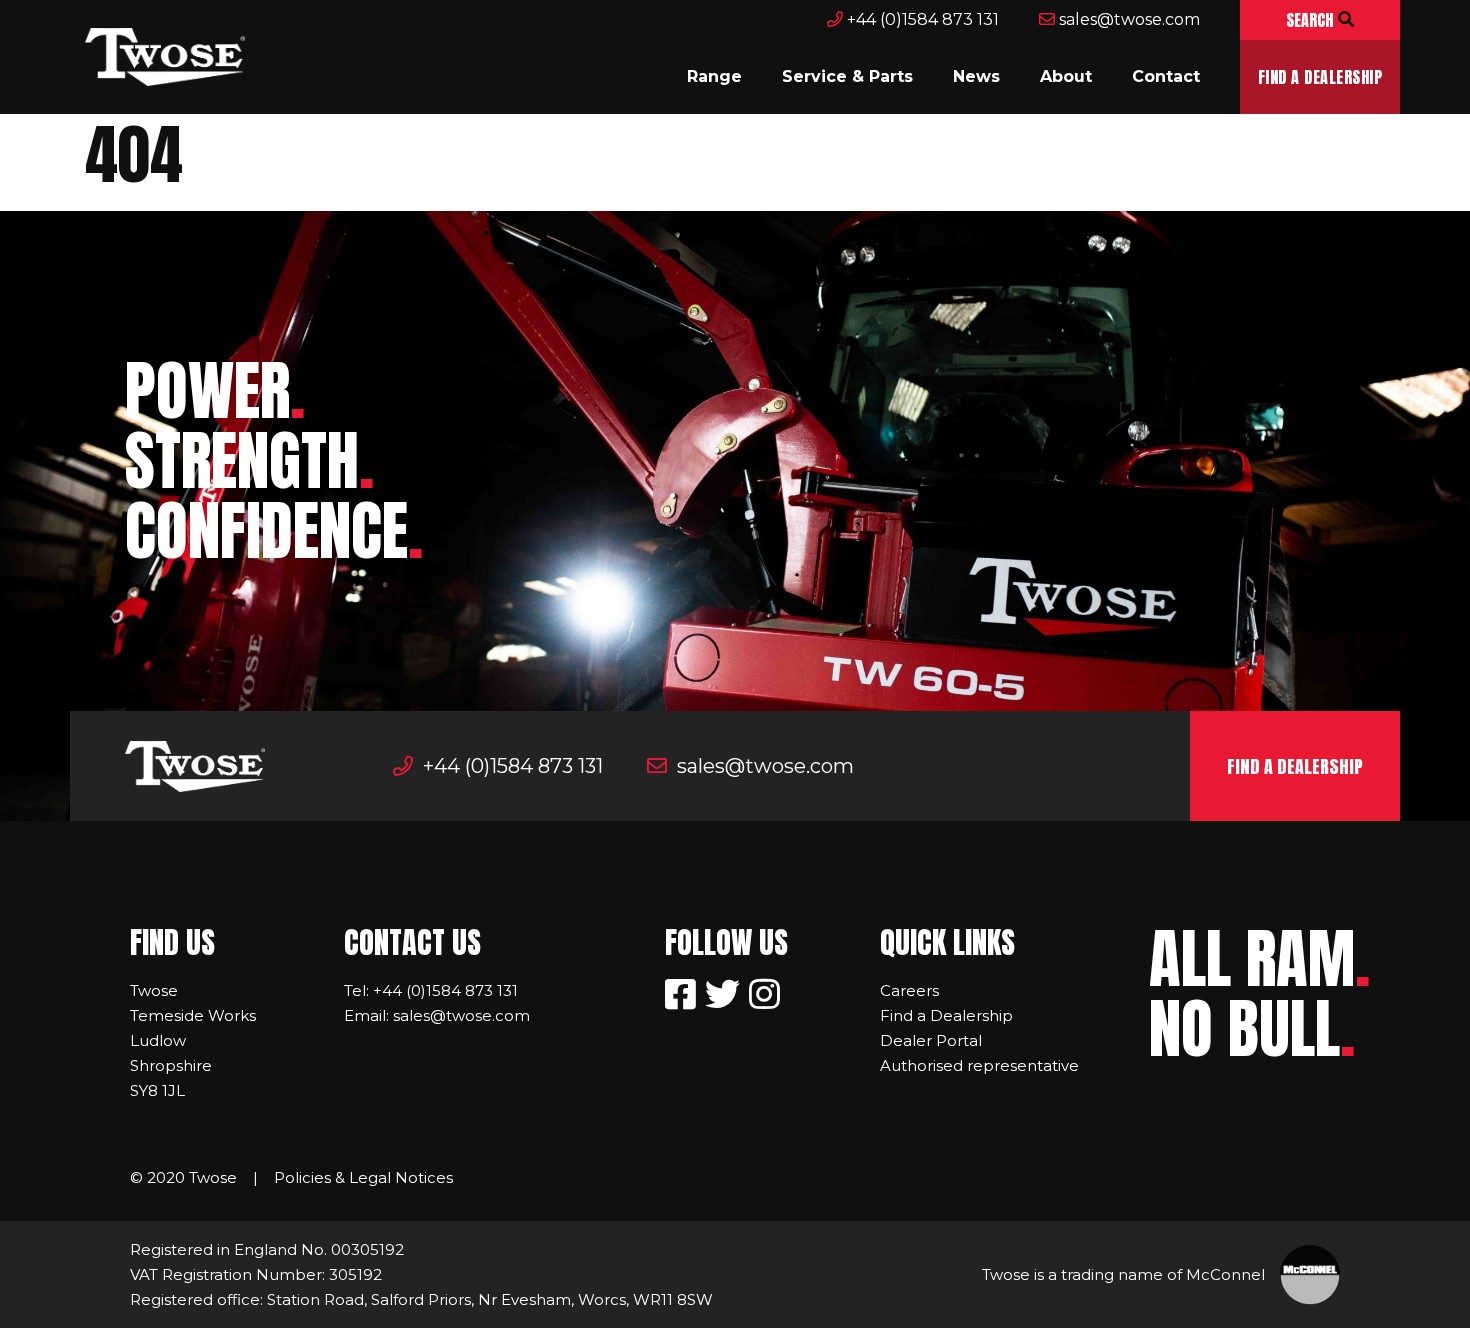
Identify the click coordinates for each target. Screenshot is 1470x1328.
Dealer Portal (931, 1040)
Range (714, 76)
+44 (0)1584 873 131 (921, 19)
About (1066, 76)
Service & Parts (847, 76)
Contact (1166, 76)
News (976, 76)
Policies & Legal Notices (363, 1177)
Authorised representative (979, 1065)
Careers (909, 990)
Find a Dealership (1320, 77)
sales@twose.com (1127, 19)
